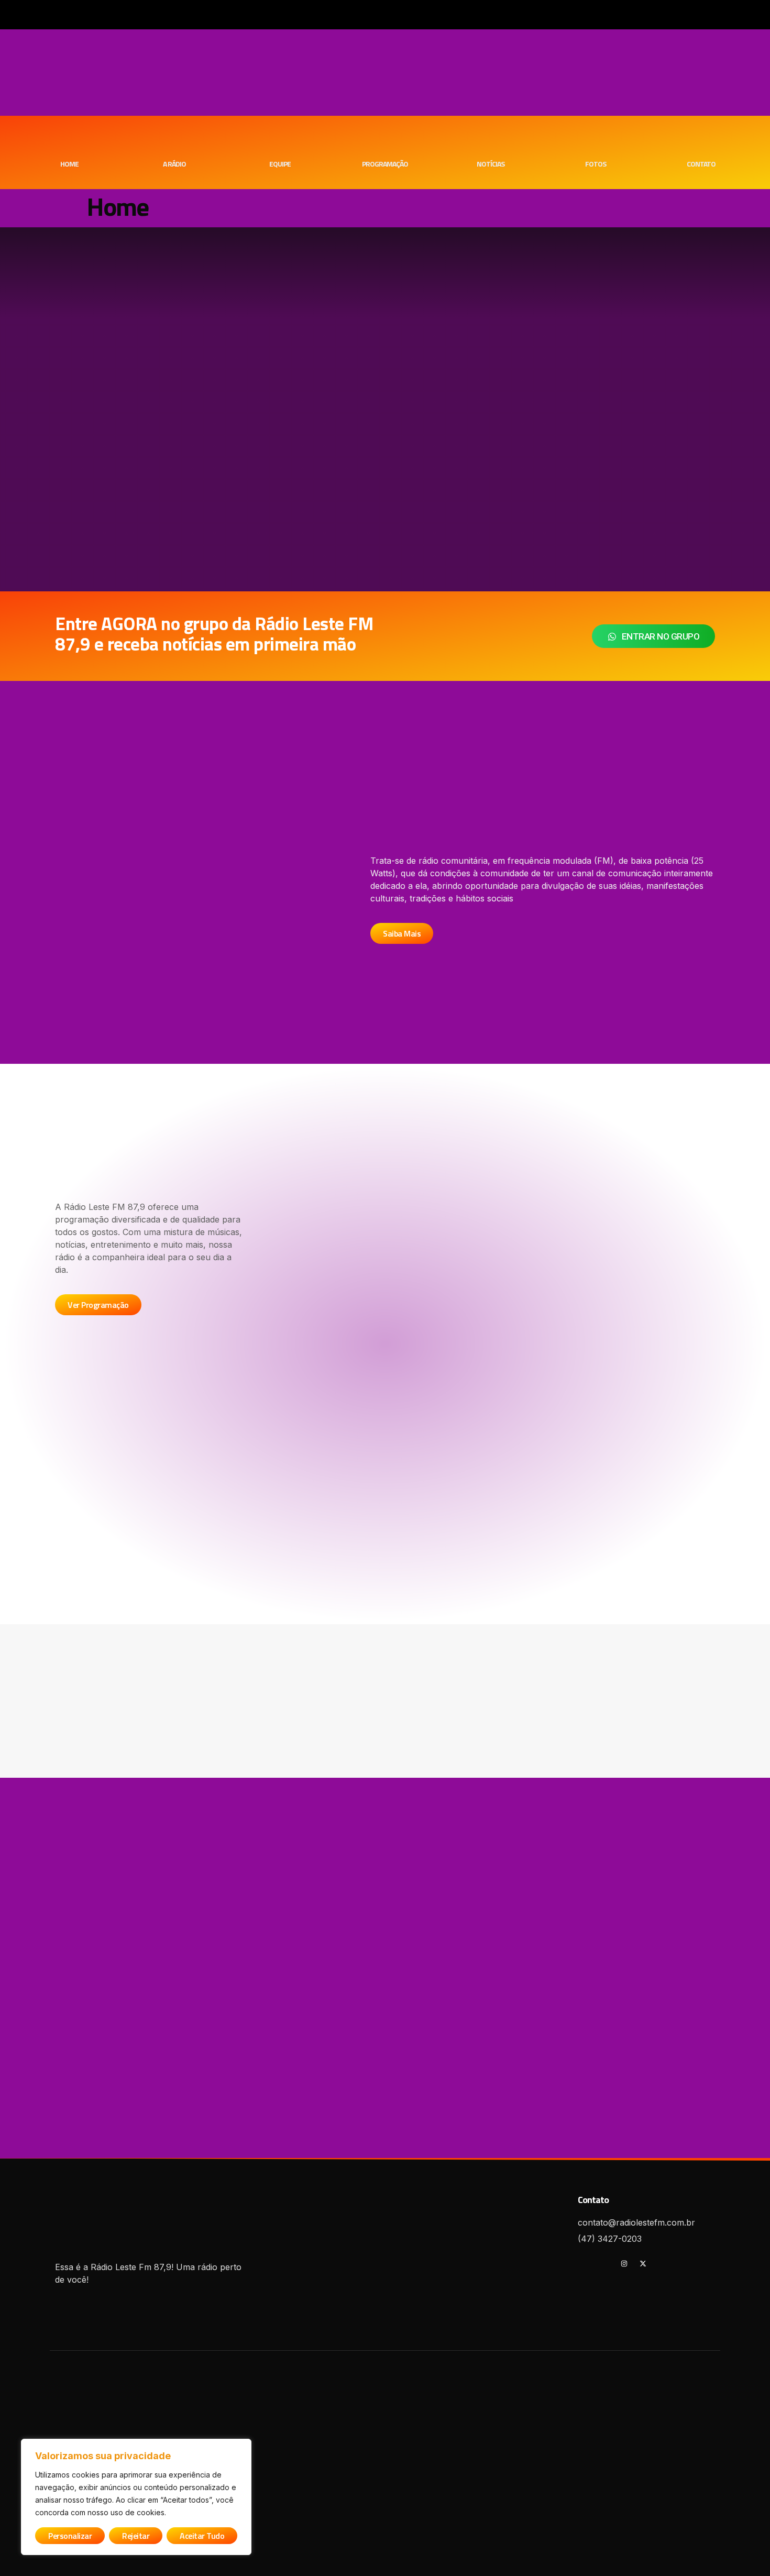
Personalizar (70, 2536)
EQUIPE (280, 164)
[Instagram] (624, 2264)
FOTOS (596, 164)
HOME (69, 164)
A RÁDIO (174, 164)
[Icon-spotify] (605, 2264)
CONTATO (701, 164)
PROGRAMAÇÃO (385, 164)
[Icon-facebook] (586, 2264)
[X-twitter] (643, 2264)
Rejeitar (136, 2536)
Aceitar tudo (202, 2536)
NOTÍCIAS (491, 164)
